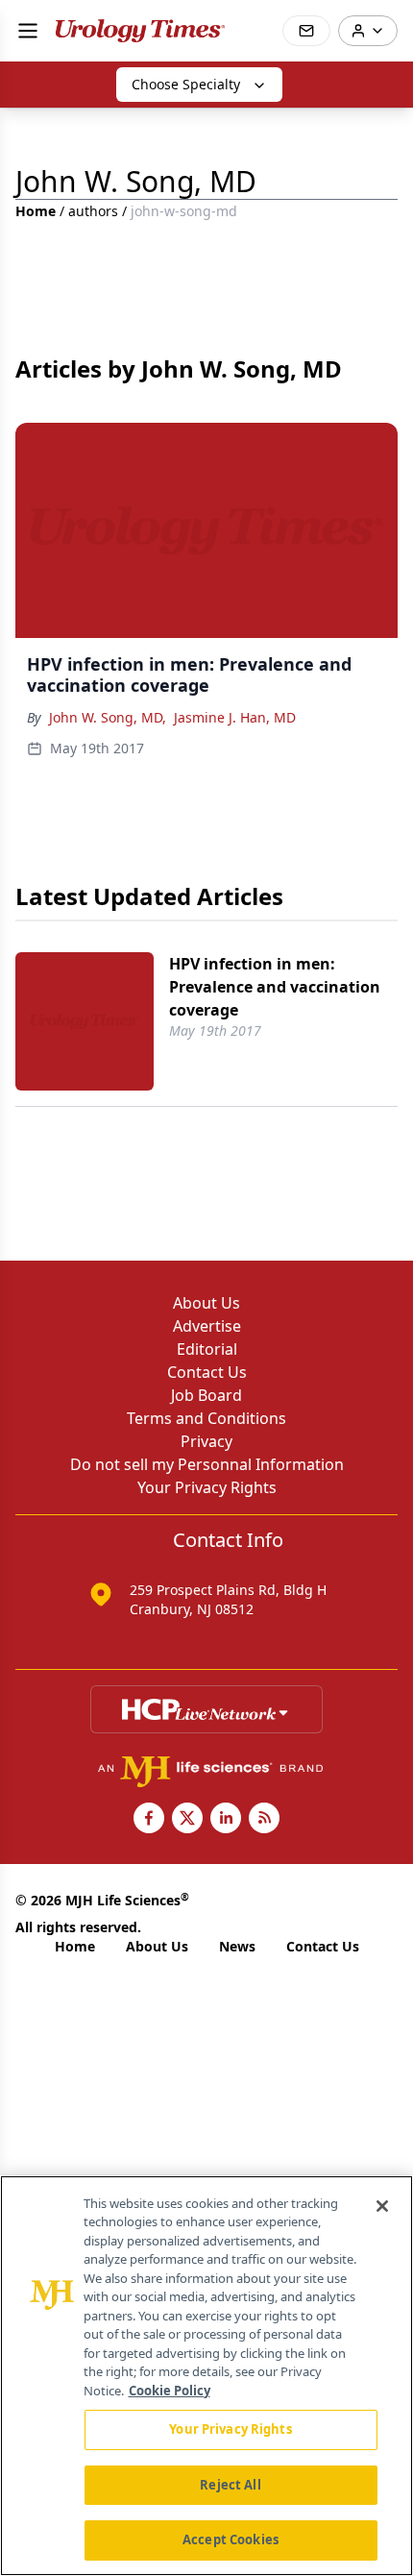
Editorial (207, 1349)
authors (93, 211)
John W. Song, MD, (108, 717)
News (237, 1946)
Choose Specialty (186, 84)
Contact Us (207, 1372)
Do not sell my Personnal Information (207, 1464)
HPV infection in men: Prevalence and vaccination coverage (275, 987)
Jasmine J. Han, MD (235, 717)
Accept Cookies (231, 2539)
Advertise (207, 1326)
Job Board (206, 1395)
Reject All (230, 2485)
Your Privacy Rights (207, 1487)
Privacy (206, 1441)
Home (36, 211)
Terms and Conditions (206, 1418)
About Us (206, 1303)
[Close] (382, 2206)
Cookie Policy (170, 2391)
